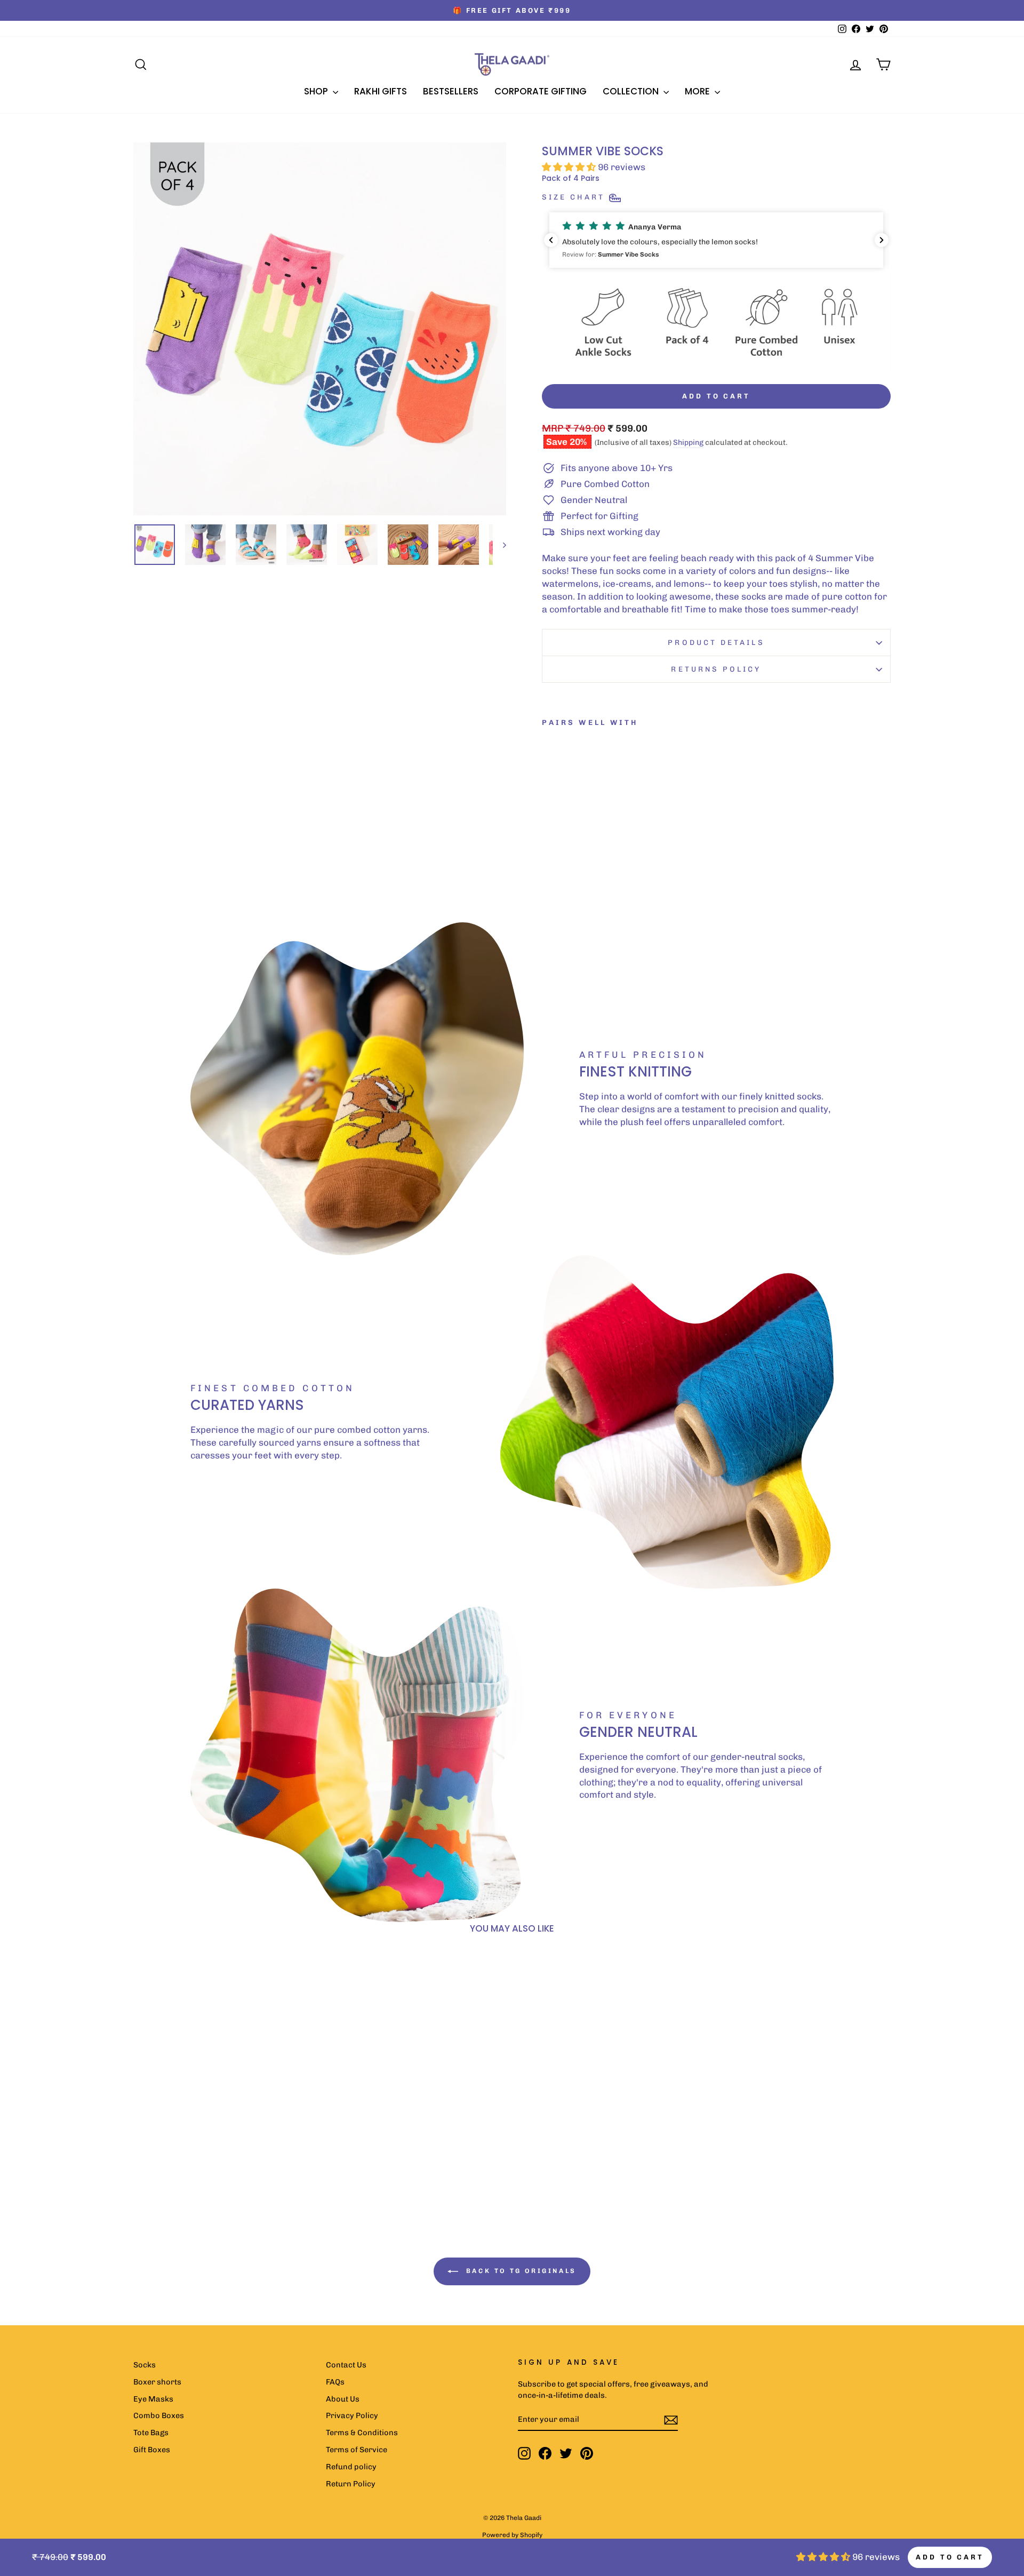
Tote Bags (151, 2433)
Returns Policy (716, 669)
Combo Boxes (159, 2415)
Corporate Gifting (541, 91)
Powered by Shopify (512, 2535)
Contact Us (346, 2365)
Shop (317, 91)
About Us (343, 2399)
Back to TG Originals (519, 2271)
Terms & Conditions (362, 2433)
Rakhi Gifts (381, 91)
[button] (716, 240)
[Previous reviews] (551, 240)
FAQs (335, 2382)
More (698, 91)
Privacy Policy (352, 2415)
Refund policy (351, 2467)
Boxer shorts (157, 2382)
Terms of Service (357, 2450)
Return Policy (351, 2484)
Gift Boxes (152, 2450)
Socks (145, 2365)
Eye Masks (153, 2399)
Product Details (716, 642)
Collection (632, 91)
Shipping (688, 442)
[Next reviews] (882, 240)
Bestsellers (451, 91)
